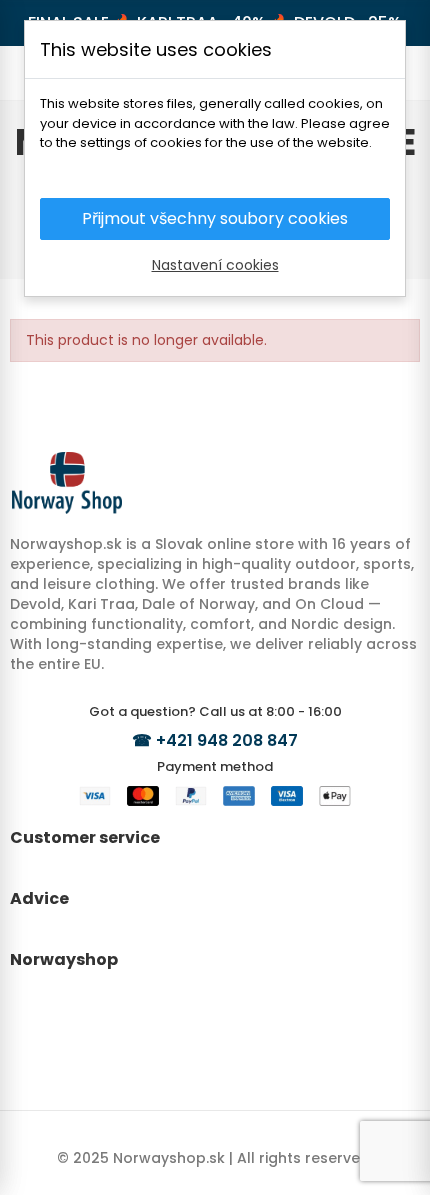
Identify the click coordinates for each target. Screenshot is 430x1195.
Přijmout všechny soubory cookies (215, 218)
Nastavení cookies (215, 265)
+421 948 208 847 (227, 740)
